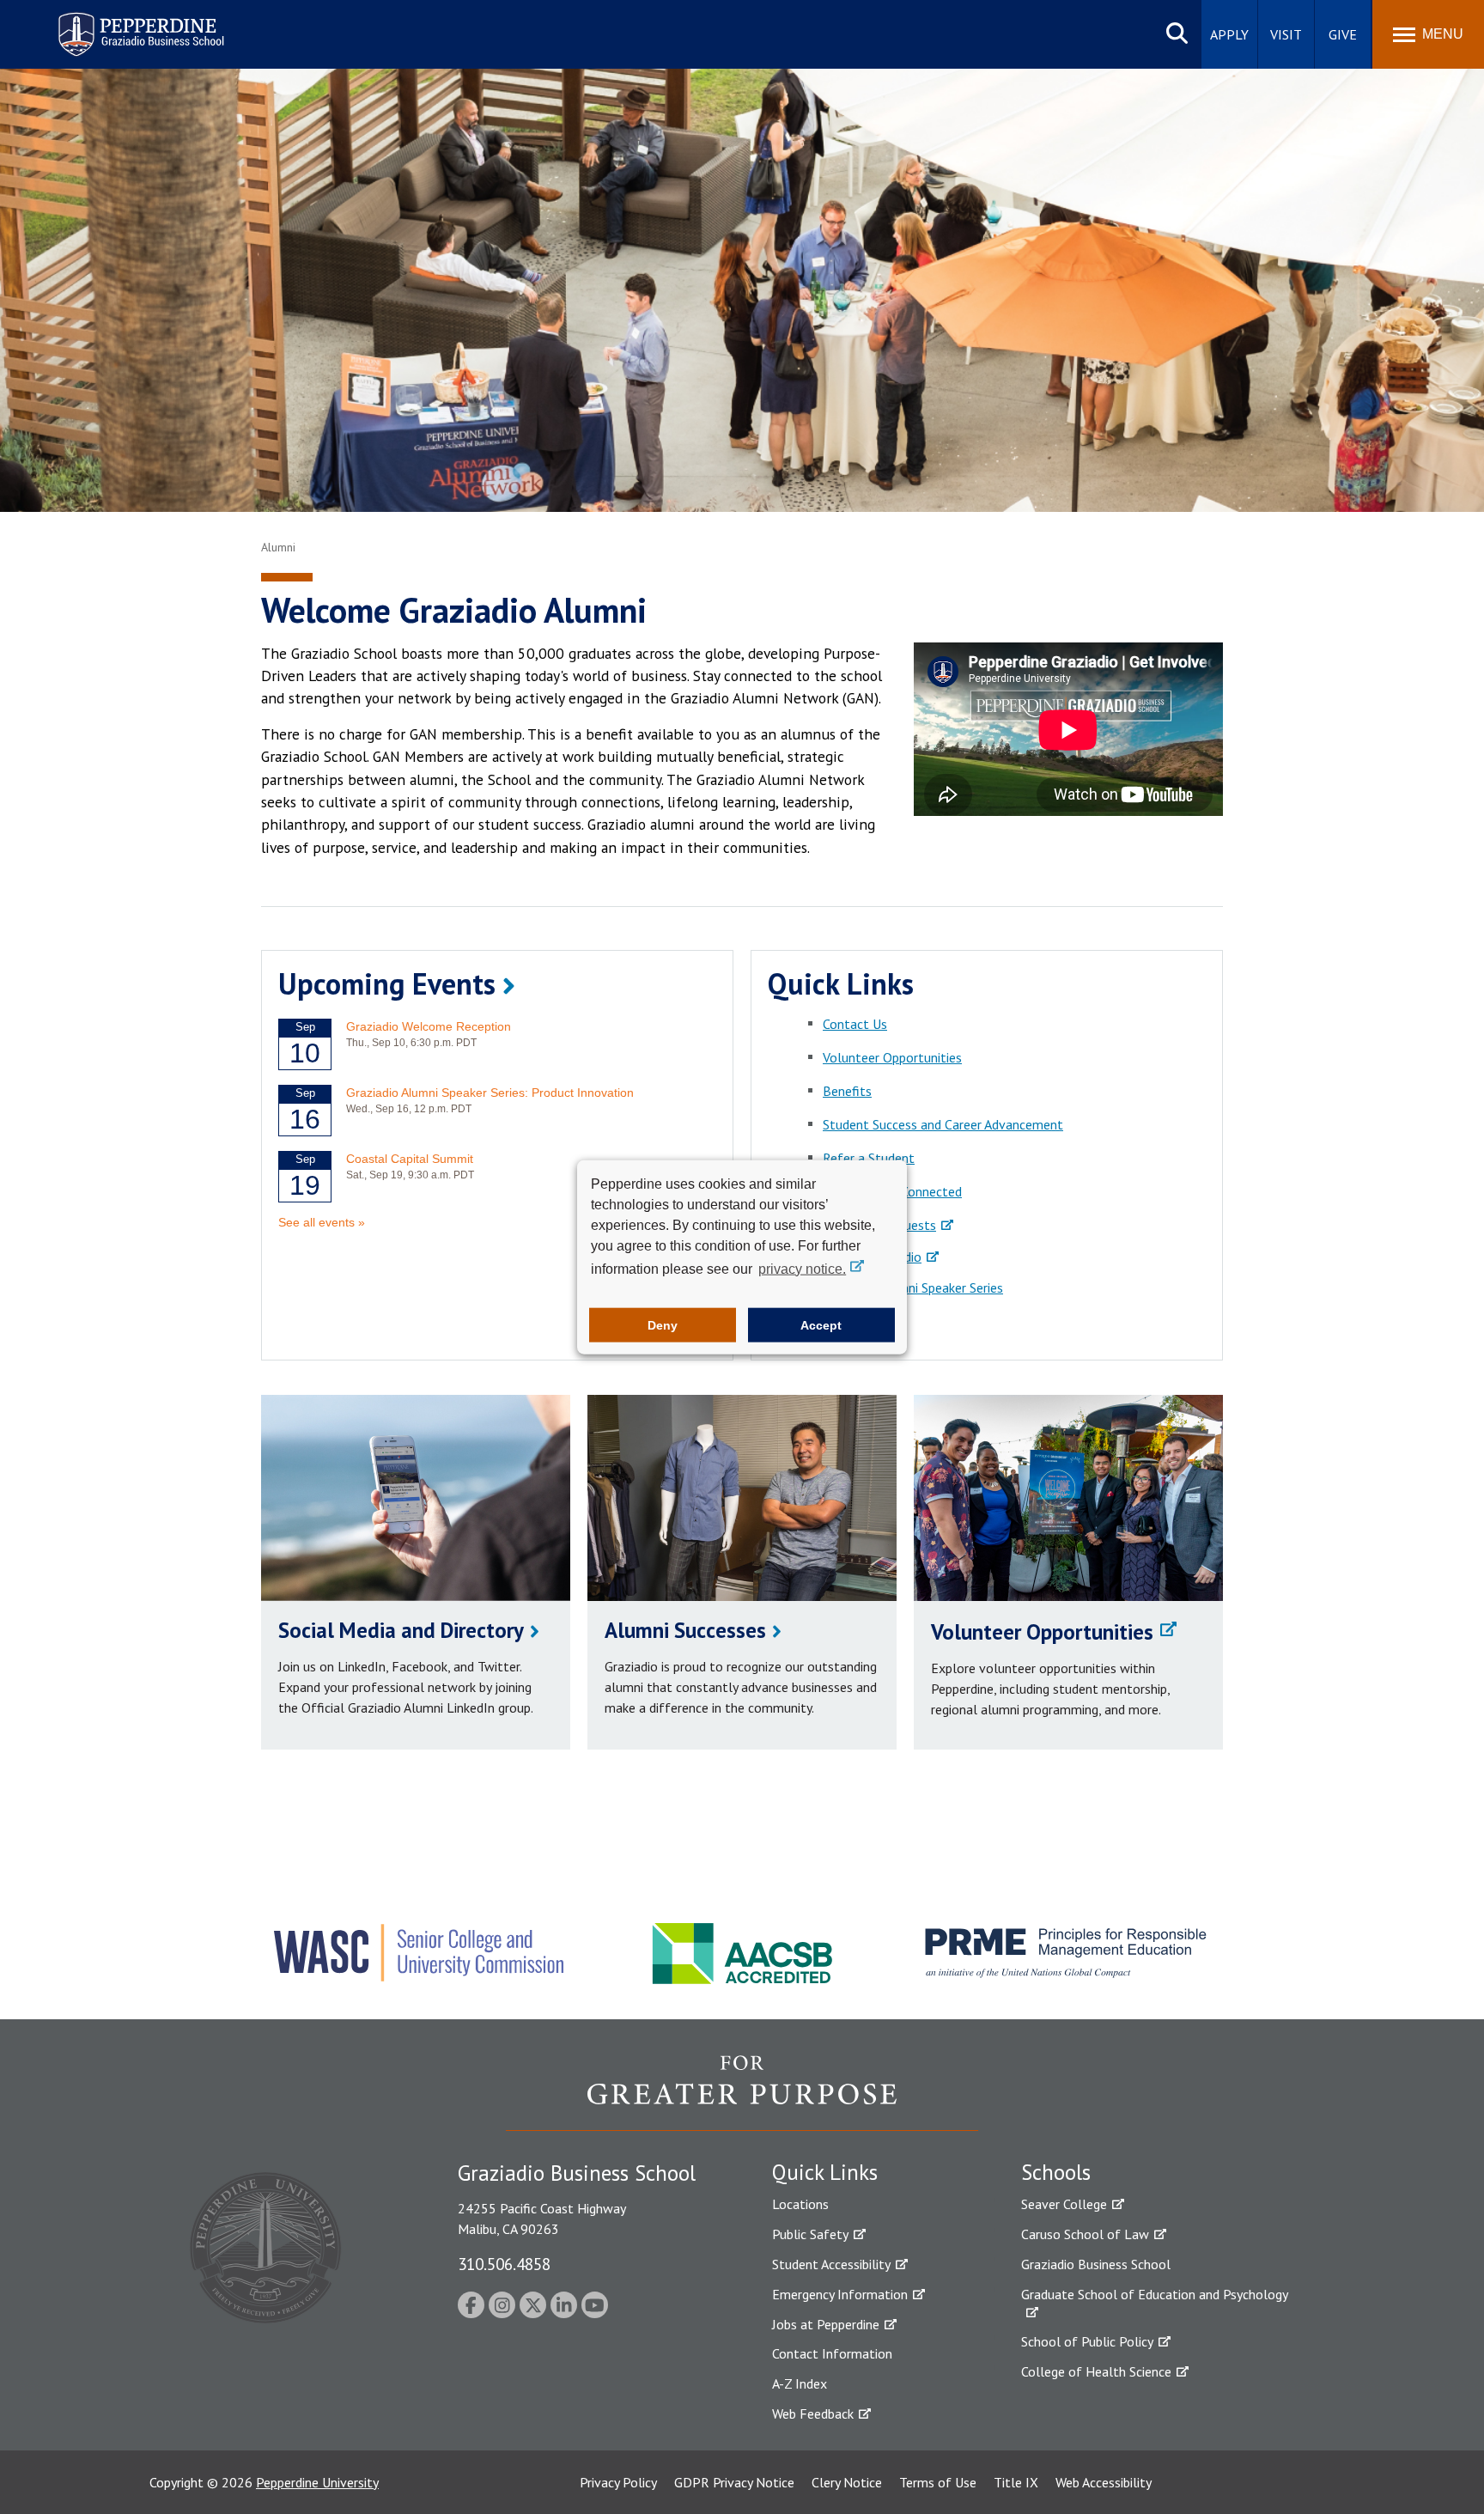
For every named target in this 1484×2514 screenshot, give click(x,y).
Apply (1229, 34)
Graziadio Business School (1096, 2264)
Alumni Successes (685, 1630)
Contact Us (855, 1024)
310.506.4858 (504, 2264)
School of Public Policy (1087, 2341)
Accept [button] (821, 1325)
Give (1343, 34)
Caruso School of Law (1085, 2234)
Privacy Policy (618, 2482)
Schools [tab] (1056, 2172)
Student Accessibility (831, 2264)
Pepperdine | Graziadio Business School (119, 24)
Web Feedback (813, 2414)
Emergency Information (840, 2294)
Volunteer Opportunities (892, 1057)
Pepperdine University (317, 2482)
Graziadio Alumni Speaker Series (913, 1287)
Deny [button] (663, 1325)
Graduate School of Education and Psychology (1155, 2294)
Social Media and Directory (401, 1630)
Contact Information (832, 2353)
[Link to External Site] (742, 2092)
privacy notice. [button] (802, 1268)
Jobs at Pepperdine (826, 2324)
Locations (800, 2204)
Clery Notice (847, 2482)
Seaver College (1064, 2204)
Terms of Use (938, 2482)
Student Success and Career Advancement (943, 1124)
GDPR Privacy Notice (734, 2482)
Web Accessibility (1104, 2482)
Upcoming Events (387, 983)
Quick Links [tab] (825, 2172)
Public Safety (810, 2234)
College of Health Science (1096, 2371)
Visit (1286, 34)
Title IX (1016, 2482)
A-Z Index (800, 2383)
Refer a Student (869, 1158)
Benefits (847, 1091)
